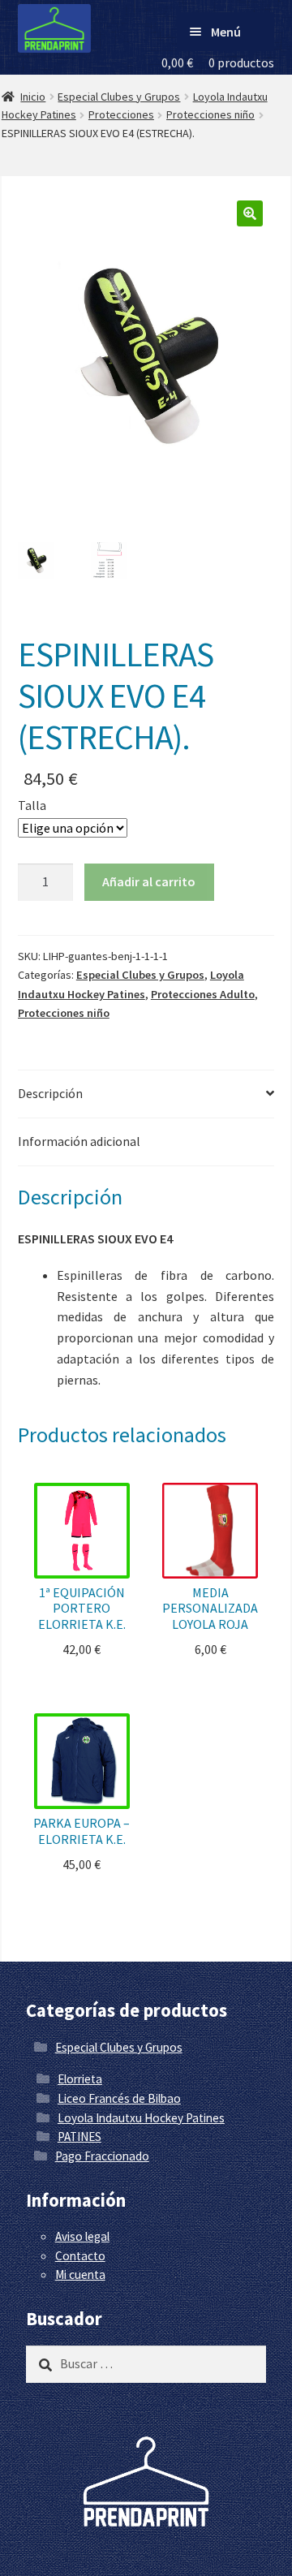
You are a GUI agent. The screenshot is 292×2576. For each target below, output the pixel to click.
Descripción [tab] (50, 1093)
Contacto (80, 2256)
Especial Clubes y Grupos (119, 97)
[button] (250, 213)
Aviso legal (82, 2236)
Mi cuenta (80, 2274)
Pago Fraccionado (102, 2156)
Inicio (33, 97)
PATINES (79, 2137)
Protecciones (121, 114)
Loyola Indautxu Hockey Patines (141, 2118)
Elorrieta (80, 2079)
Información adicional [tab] (79, 1141)
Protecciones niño (210, 114)
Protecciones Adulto (203, 994)
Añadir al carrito (149, 881)
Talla (32, 805)
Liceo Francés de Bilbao (119, 2098)
